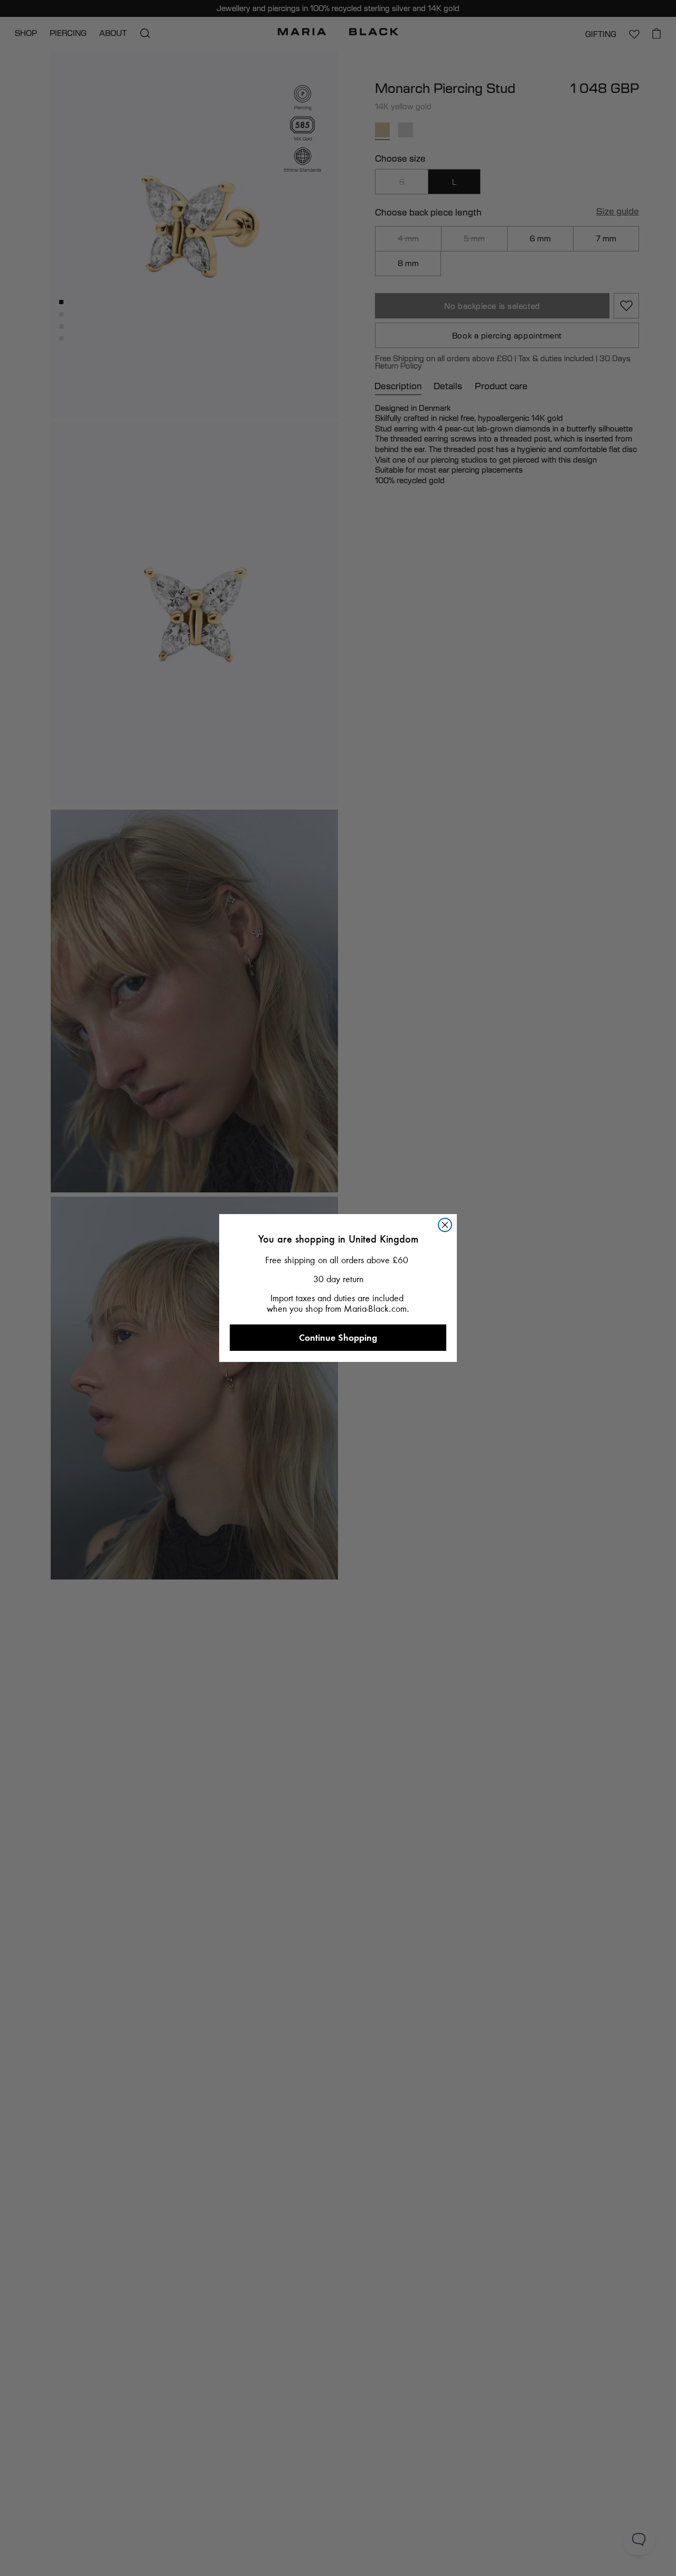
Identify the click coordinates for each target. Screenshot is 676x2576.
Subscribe (338, 1509)
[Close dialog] (454, 1057)
